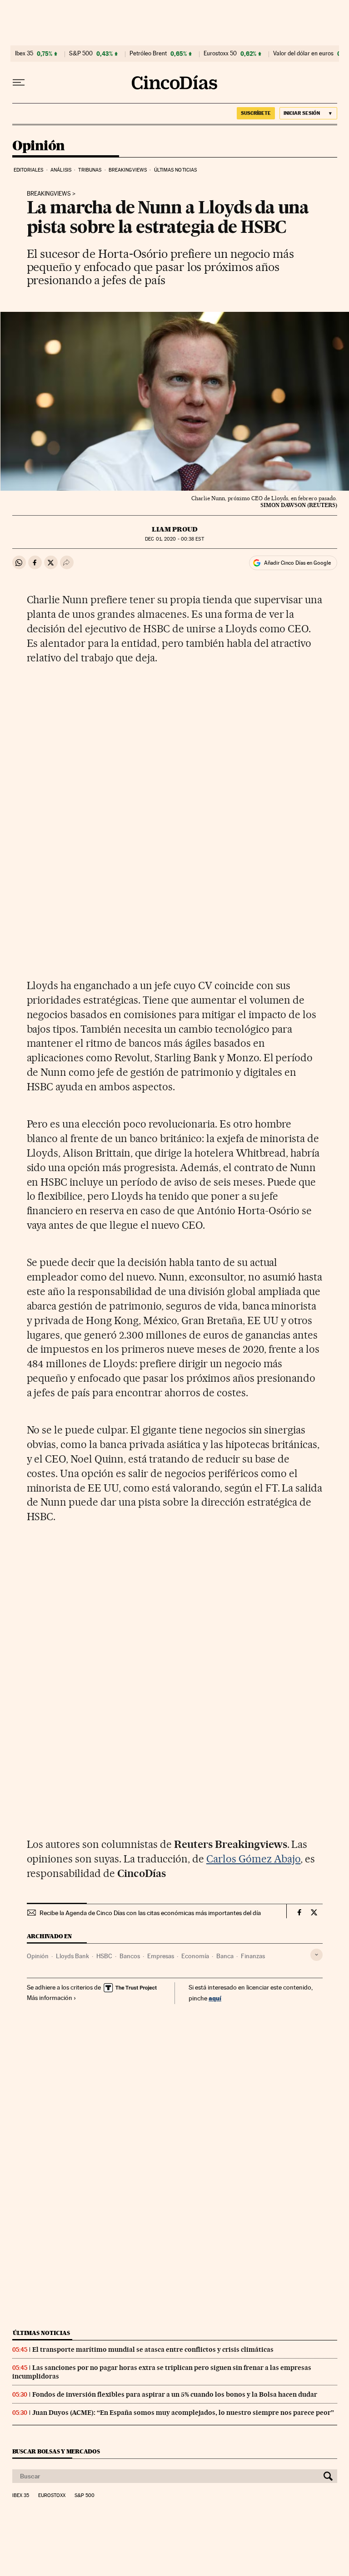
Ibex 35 (24, 54)
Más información (50, 1998)
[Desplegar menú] (19, 83)
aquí (215, 1998)
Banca (225, 1956)
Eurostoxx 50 (220, 54)
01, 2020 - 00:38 (174, 539)
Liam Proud (175, 529)
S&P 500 (81, 54)
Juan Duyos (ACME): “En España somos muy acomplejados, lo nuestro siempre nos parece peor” (183, 2413)
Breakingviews (128, 170)
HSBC (104, 1956)
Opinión (39, 146)
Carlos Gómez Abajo (254, 1859)
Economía (195, 1956)
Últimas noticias (176, 170)
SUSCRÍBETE (256, 113)
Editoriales (29, 170)
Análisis (61, 170)
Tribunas (90, 170)
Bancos (130, 1956)
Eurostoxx (52, 2496)
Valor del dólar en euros (303, 54)
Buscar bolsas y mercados (56, 2451)
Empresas (161, 1956)
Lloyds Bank (72, 1956)
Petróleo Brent (148, 54)
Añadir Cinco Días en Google (297, 563)
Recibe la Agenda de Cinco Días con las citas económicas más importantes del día (150, 1913)
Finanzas (253, 1956)
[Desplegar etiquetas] (317, 1955)
